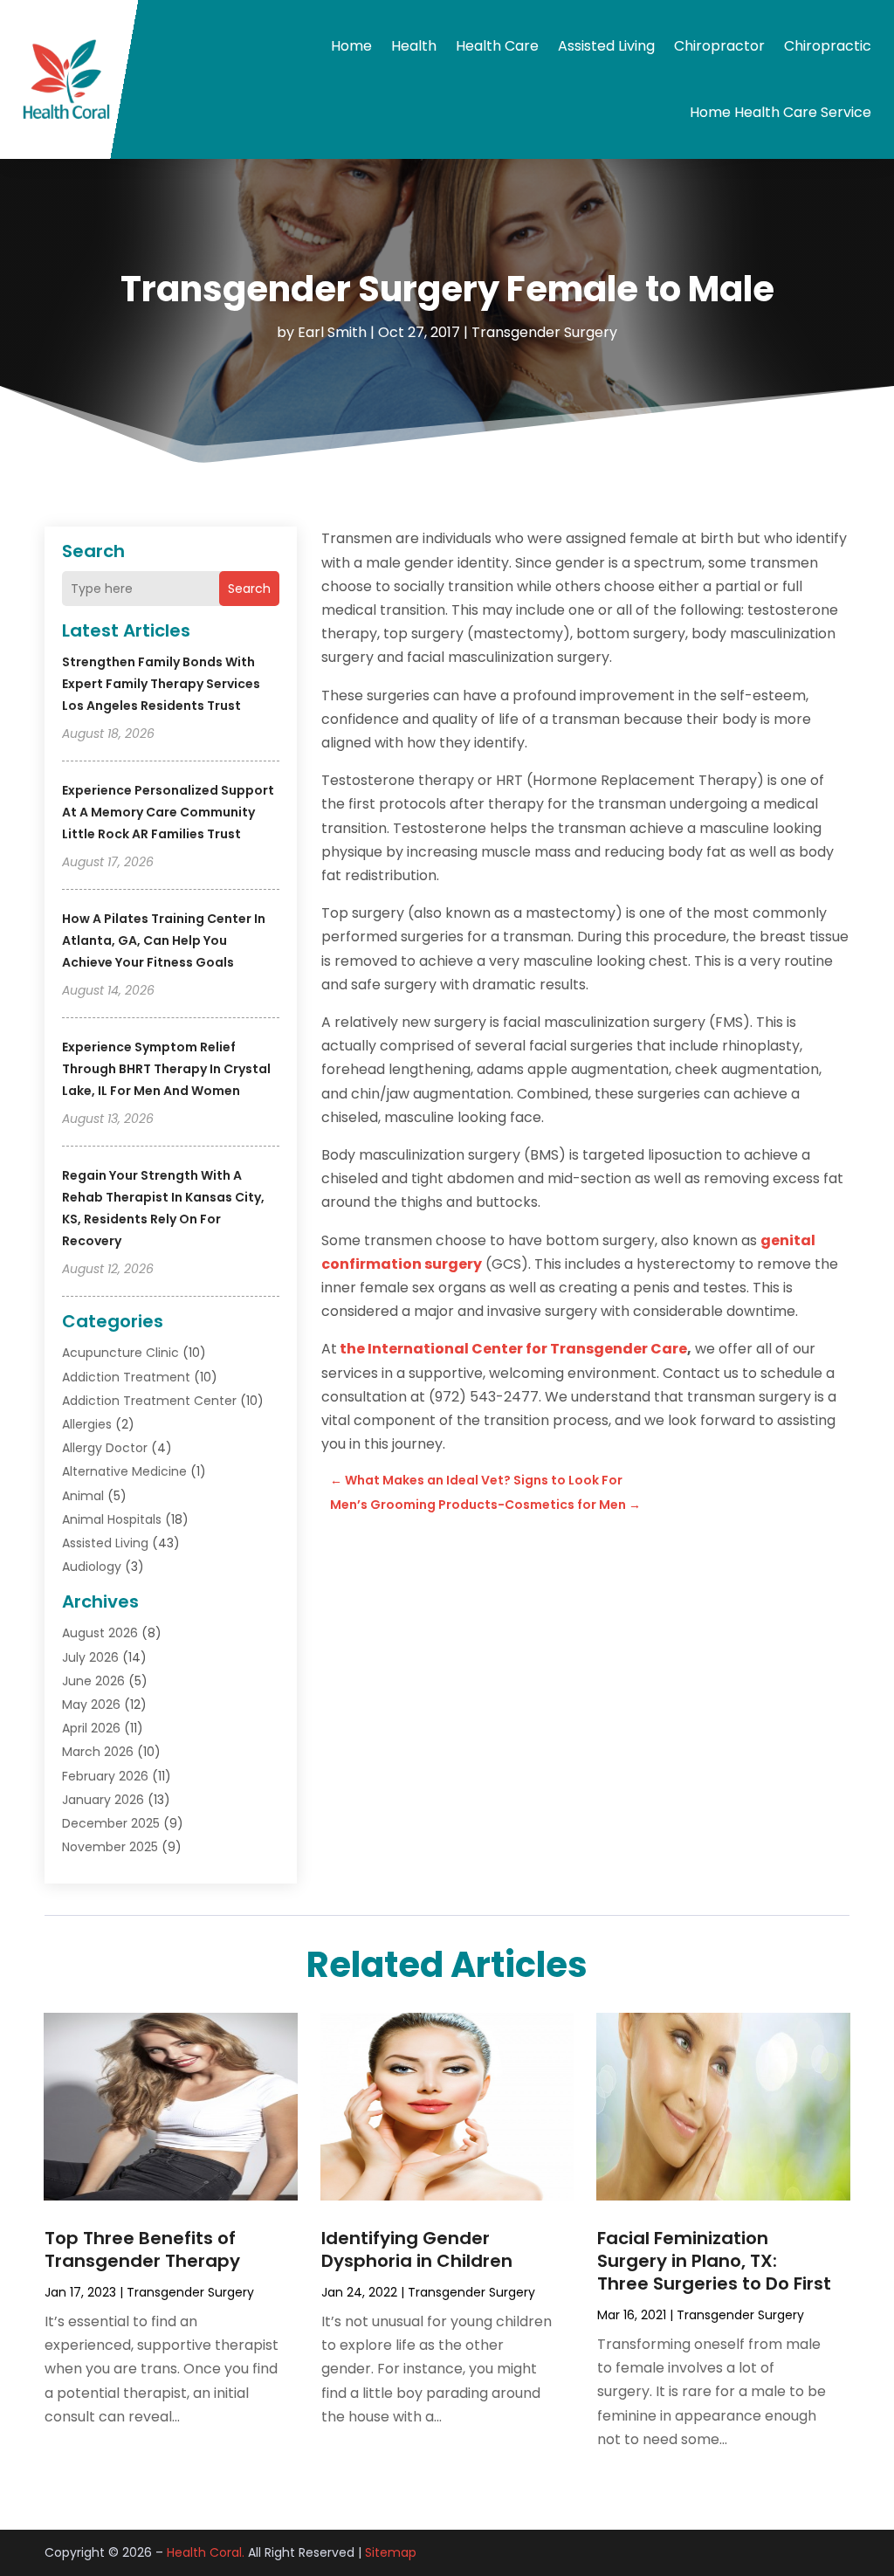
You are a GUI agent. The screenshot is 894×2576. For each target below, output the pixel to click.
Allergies (87, 1424)
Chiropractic (828, 46)
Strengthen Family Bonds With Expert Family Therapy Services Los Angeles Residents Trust (161, 684)
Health (414, 46)
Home (351, 46)
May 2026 (91, 1705)
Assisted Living (606, 46)
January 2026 (103, 1800)
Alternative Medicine (124, 1471)
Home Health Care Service (781, 112)
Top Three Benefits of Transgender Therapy (142, 2249)
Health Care (497, 46)
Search (249, 589)
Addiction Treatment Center (149, 1401)
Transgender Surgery (544, 332)
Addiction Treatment (126, 1377)
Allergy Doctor (105, 1448)
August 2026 (100, 1633)
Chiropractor (719, 46)
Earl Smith (332, 332)
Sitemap (391, 2552)
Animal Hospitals (112, 1519)
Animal (83, 1496)
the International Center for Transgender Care (513, 1349)
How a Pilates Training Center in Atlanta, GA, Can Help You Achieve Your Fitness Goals (164, 940)
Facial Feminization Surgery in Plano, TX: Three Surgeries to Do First (714, 2261)
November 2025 (110, 1847)
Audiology (92, 1567)
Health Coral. (206, 2552)
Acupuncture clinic (120, 1353)
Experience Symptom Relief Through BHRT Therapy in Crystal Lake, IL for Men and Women (166, 1069)
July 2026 (90, 1657)
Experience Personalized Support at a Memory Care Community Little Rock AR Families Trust (168, 812)
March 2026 (98, 1752)
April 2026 (91, 1728)
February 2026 (105, 1776)
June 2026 (93, 1681)
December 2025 (111, 1823)
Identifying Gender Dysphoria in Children (417, 2249)
